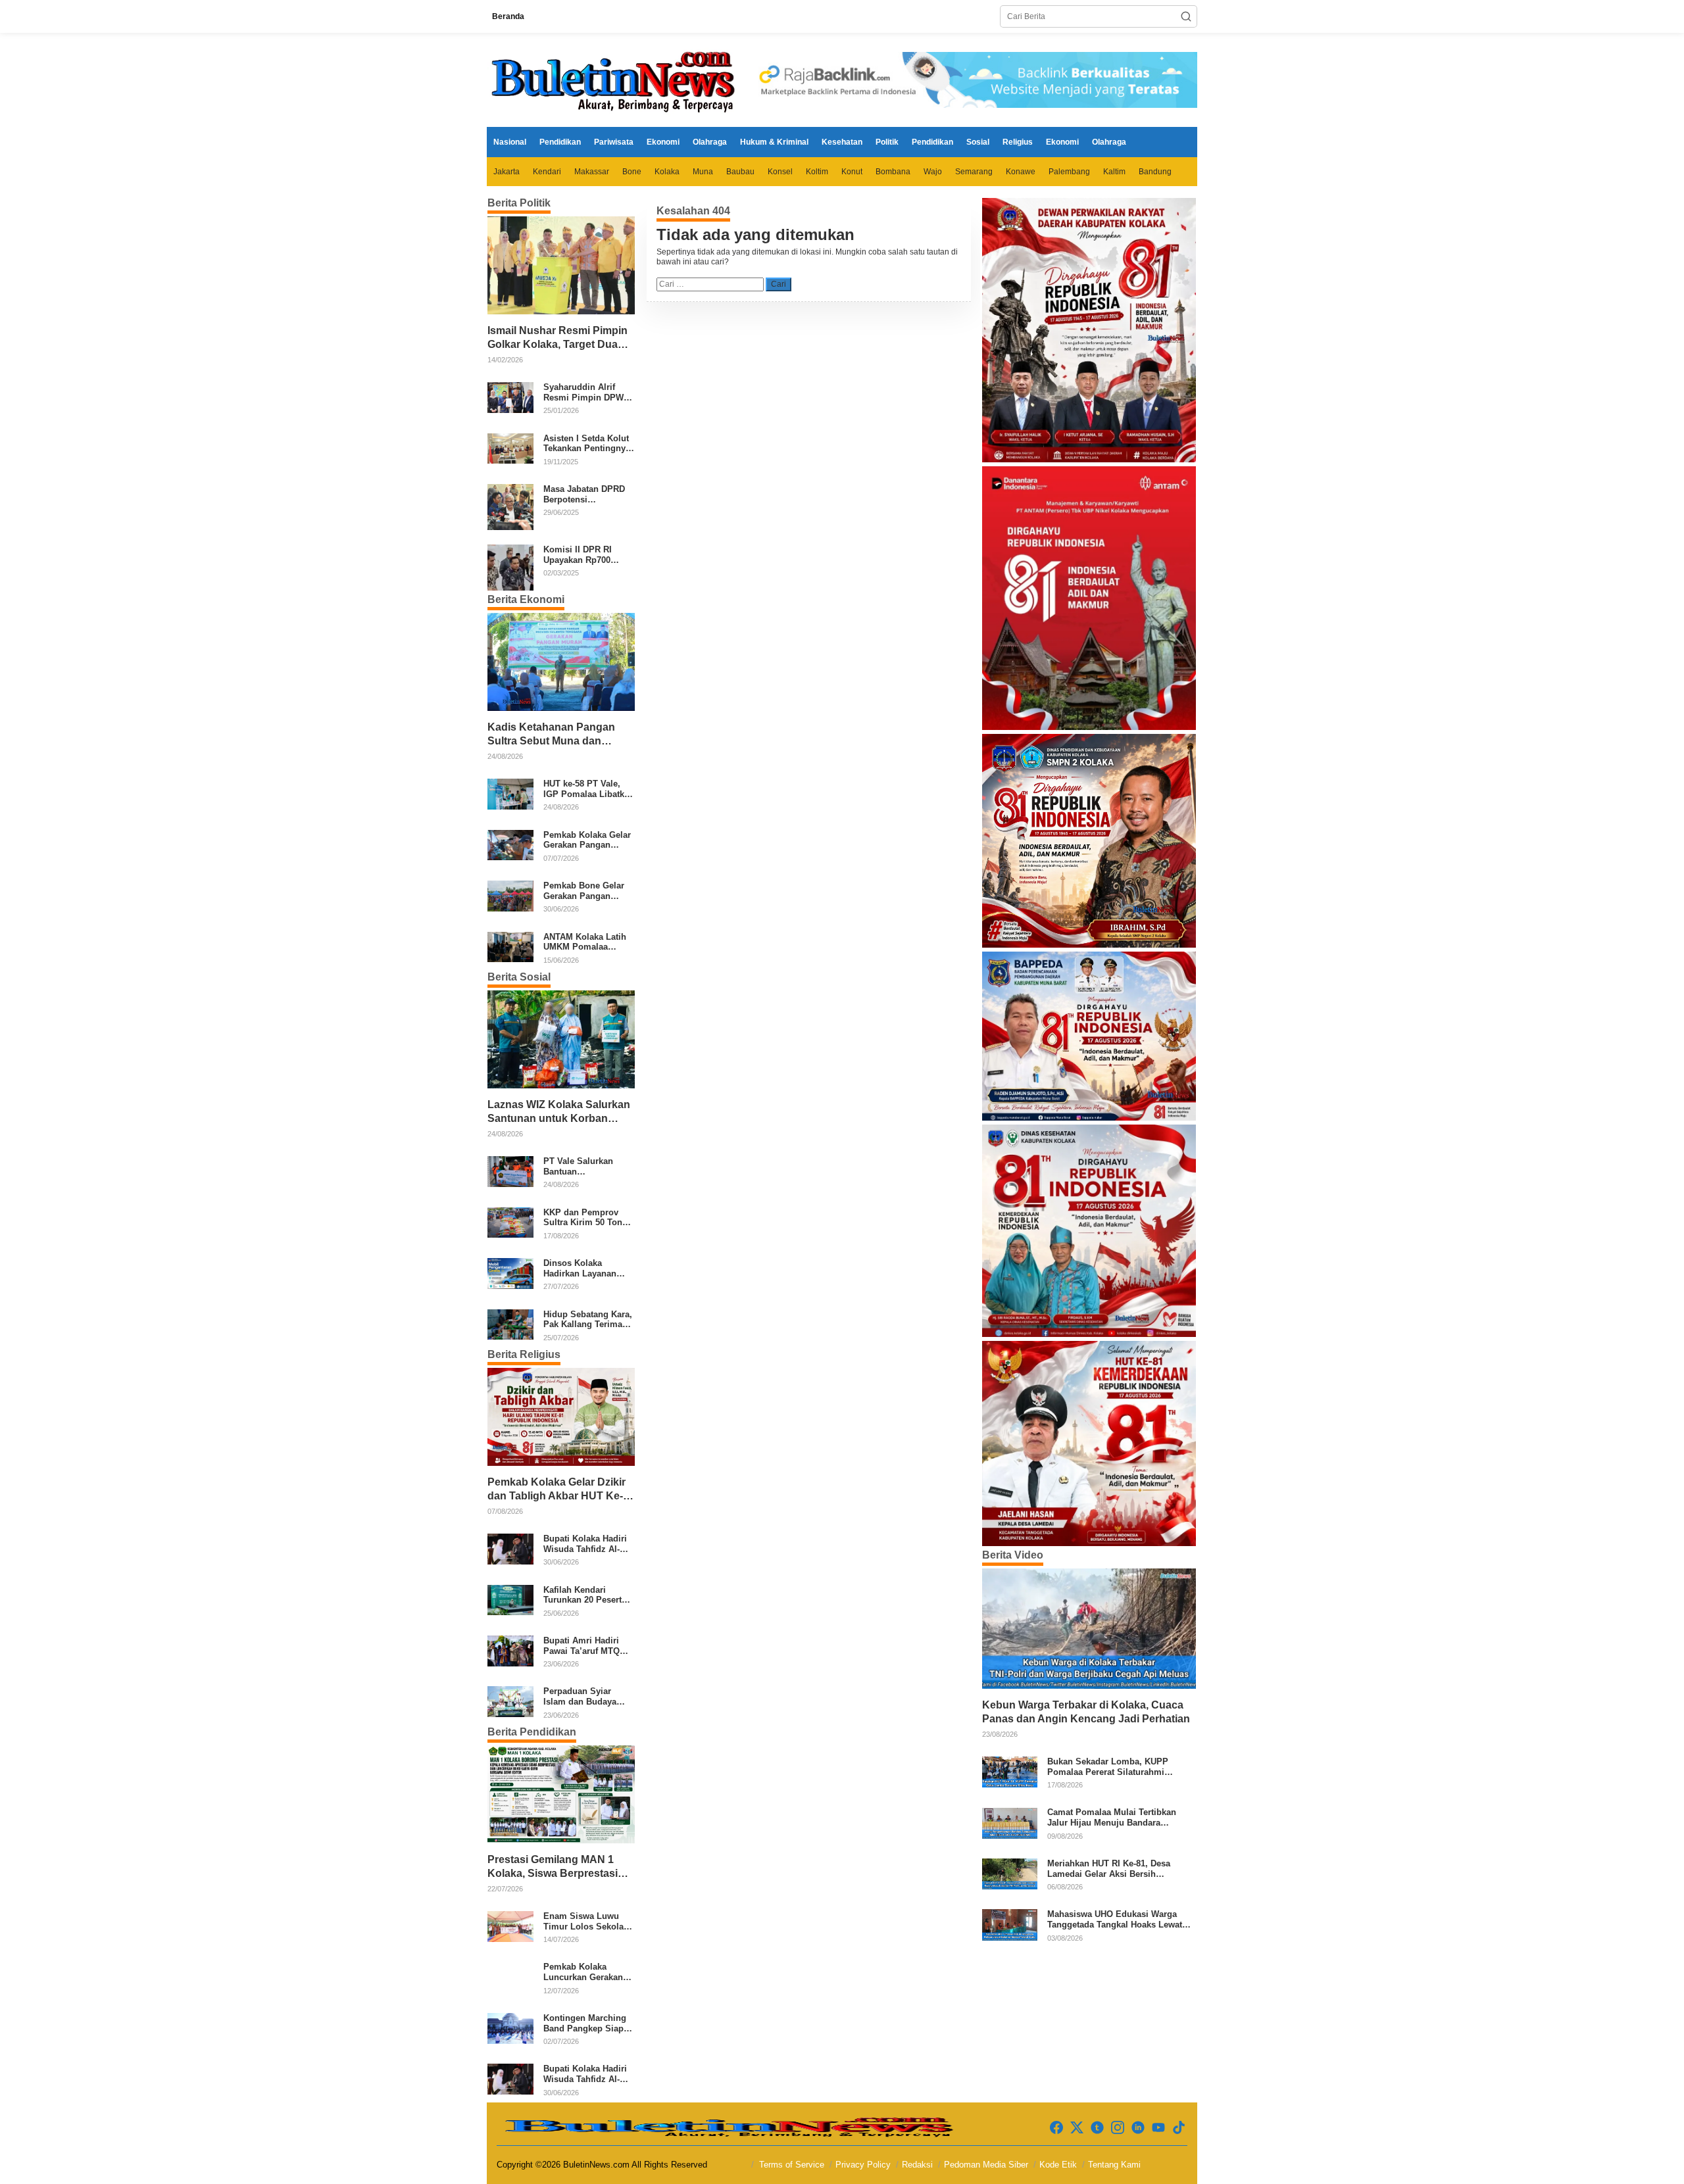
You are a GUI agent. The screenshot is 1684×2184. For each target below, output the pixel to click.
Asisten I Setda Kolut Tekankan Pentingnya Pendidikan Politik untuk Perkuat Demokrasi (587, 444)
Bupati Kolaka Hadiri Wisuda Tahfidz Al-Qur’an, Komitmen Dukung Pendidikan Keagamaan (585, 1544)
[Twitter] (1077, 2128)
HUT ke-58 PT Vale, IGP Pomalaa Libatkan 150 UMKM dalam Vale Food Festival (589, 789)
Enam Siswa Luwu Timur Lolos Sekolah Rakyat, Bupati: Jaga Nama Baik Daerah (586, 1921)
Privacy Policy (863, 2165)
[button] (1186, 16)
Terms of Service (792, 2165)
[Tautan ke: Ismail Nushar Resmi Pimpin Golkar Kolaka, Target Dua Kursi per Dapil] (561, 265)
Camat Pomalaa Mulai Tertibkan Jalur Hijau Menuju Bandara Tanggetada (1112, 1818)
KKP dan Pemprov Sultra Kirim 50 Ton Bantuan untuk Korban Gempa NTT (583, 1218)
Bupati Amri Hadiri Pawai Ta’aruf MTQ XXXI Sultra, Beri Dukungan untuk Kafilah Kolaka (582, 1646)
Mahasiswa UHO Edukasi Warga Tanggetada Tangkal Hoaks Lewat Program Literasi (1115, 1919)
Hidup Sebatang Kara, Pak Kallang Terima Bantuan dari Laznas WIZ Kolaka (588, 1320)
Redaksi (917, 2165)
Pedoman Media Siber (986, 2165)
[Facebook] (1056, 2128)
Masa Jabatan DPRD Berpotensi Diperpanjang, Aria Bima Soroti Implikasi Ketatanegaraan (588, 494)
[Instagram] (1118, 2128)
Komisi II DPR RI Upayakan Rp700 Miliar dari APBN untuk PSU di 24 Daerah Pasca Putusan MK (578, 555)
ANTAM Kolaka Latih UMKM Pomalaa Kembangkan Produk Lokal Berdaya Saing (586, 942)
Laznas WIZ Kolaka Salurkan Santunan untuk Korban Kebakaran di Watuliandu (559, 1112)
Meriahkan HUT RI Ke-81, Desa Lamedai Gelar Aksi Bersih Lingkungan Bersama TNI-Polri (1110, 1869)
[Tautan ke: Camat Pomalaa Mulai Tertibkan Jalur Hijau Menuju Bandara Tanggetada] (1010, 1822)
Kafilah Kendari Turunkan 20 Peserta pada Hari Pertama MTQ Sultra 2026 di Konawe (585, 1595)
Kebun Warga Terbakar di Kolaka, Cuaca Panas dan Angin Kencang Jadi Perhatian (1086, 1712)
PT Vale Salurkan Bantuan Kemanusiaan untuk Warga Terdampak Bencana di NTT (584, 1166)
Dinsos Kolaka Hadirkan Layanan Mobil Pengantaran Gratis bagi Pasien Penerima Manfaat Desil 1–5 (582, 1268)
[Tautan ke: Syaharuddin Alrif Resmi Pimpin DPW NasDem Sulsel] (510, 397)
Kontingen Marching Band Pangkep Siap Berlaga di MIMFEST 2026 (585, 2023)
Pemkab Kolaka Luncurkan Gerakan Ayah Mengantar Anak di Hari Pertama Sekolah (588, 1972)
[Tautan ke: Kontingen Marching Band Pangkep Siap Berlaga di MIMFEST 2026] (510, 2027)
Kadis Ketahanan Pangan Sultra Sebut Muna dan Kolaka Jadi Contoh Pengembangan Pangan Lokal (551, 735)
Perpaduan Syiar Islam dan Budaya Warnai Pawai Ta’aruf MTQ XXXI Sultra (586, 1696)
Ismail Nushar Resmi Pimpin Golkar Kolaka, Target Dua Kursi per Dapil (557, 338)
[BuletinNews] (615, 80)
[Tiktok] (1179, 2128)
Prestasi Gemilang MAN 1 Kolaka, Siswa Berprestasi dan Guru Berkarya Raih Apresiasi (553, 1867)
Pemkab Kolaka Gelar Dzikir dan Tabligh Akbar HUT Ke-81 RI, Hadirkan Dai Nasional (558, 1490)
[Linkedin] (1138, 2128)
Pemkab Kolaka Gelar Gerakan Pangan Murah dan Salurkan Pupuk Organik (587, 840)
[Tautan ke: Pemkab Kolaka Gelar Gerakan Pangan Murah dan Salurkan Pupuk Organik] (510, 844)
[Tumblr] (1097, 2128)
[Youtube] (1158, 2128)
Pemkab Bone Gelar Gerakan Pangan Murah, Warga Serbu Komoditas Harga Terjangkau (585, 891)
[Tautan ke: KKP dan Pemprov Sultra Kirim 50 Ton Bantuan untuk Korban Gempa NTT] (510, 1222)
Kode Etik (1058, 2165)
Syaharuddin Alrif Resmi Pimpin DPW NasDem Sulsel (583, 392)
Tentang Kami (1114, 2165)
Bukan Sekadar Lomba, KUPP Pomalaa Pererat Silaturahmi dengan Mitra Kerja (1108, 1767)
